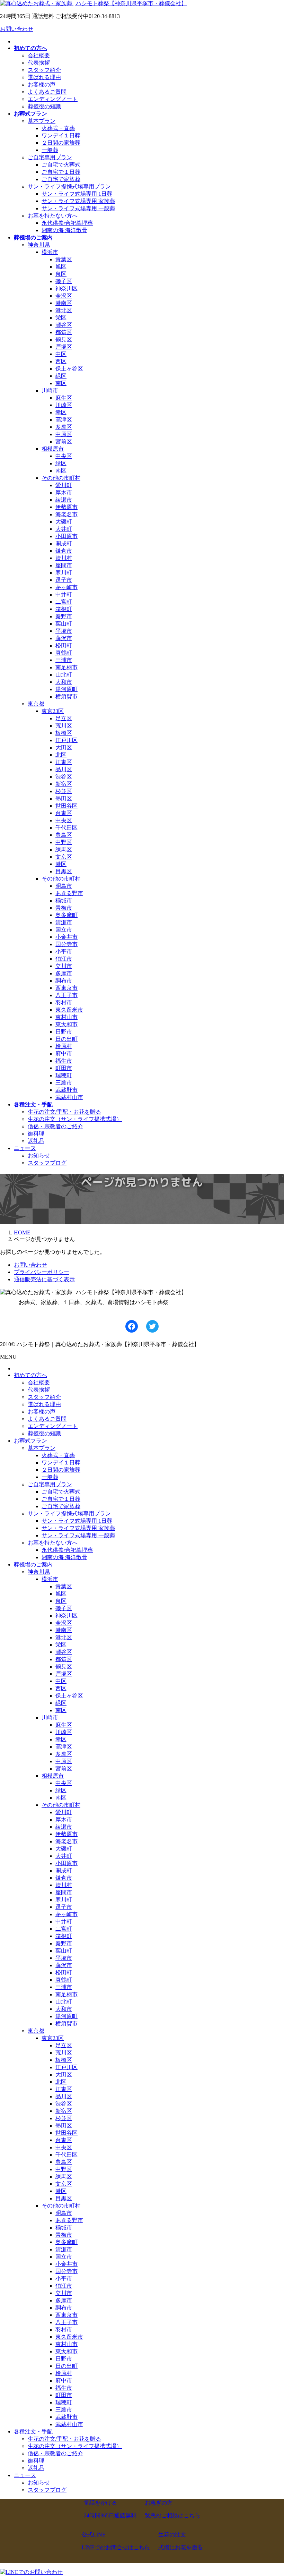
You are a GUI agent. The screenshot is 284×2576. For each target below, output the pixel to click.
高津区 (64, 420)
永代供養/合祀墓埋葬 (67, 223)
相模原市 (53, 449)
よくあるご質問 (47, 92)
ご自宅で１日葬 (61, 172)
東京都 (36, 704)
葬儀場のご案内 (33, 1565)
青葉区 (64, 259)
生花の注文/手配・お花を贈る (64, 1112)
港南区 (64, 303)
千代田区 (66, 828)
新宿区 (64, 784)
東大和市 (66, 1024)
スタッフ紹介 (44, 70)
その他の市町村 (61, 478)
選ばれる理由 (44, 77)
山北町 (64, 675)
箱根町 (64, 609)
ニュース (25, 2475)
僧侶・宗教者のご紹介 (55, 1126)
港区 (61, 864)
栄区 (61, 318)
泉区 (61, 274)
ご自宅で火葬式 (61, 165)
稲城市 (64, 900)
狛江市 (64, 959)
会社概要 (39, 55)
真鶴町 (64, 653)
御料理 (36, 1134)
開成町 (64, 543)
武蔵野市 (66, 1090)
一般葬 (50, 150)
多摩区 (64, 427)
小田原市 (66, 536)
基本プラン (42, 121)
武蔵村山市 (69, 1097)
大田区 (64, 747)
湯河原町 (66, 689)
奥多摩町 (66, 915)
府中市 (64, 1053)
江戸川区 (66, 740)
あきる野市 (69, 893)
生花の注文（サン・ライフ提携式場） (75, 1119)
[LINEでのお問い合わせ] (31, 2572)
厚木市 (64, 492)
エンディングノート (53, 99)
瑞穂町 (64, 1075)
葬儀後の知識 (44, 106)
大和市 (64, 682)
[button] (110, 2509)
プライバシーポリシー (42, 1272)
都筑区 (64, 332)
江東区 (64, 762)
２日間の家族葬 (61, 143)
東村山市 (66, 1017)
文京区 (64, 857)
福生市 (64, 1061)
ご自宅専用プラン (50, 157)
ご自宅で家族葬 (61, 179)
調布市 (64, 981)
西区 (61, 361)
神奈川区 (66, 288)
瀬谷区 (64, 325)
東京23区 (53, 711)
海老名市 (66, 514)
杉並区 (64, 791)
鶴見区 (64, 339)
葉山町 (64, 624)
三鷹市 (64, 1083)
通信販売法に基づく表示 (44, 1279)
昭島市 (64, 886)
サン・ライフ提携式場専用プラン (69, 186)
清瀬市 (64, 922)
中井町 (64, 594)
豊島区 (64, 835)
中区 (61, 354)
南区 (61, 383)
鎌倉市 (64, 551)
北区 (61, 755)
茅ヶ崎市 (66, 587)
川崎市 (50, 390)
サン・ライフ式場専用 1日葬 (77, 194)
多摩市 (64, 973)
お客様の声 (42, 84)
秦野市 (64, 616)
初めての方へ (30, 1375)
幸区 (61, 412)
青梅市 (64, 908)
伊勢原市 (66, 507)
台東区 (64, 813)
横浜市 (50, 252)
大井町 (64, 529)
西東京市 (66, 988)
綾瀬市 (64, 500)
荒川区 (64, 726)
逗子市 (64, 580)
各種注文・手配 (33, 2432)
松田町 (64, 645)
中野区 (64, 842)
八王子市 (66, 995)
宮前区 (64, 441)
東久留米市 (69, 1010)
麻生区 (64, 398)
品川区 (64, 769)
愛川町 (64, 485)
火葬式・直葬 (58, 128)
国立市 (64, 930)
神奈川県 (39, 245)
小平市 (64, 951)
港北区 (64, 310)
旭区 (61, 267)
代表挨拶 (39, 63)
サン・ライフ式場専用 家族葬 (78, 201)
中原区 (64, 434)
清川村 (64, 558)
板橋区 (64, 733)
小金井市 (66, 937)
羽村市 (64, 1002)
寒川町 (64, 573)
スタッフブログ (47, 1163)
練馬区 (64, 849)
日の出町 (66, 1039)
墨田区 (64, 798)
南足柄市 (66, 667)
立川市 (64, 966)
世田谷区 (66, 806)
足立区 (64, 718)
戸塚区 (64, 347)
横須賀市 (66, 696)
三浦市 (64, 660)
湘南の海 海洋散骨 (64, 230)
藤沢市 (64, 638)
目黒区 (64, 871)
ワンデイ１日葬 (61, 135)
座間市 (64, 565)
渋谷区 (64, 777)
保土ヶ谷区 (69, 369)
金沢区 (64, 296)
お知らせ (39, 1155)
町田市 (64, 1068)
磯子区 (64, 281)
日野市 (64, 1032)
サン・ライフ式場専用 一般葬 (78, 208)
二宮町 (64, 602)
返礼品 (36, 1141)
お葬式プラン (30, 1441)
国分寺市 (66, 944)
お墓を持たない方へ (53, 216)
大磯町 (64, 522)
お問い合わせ (17, 29)
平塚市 (64, 631)
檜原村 (64, 1046)
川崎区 (64, 405)
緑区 (61, 376)
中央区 (64, 456)
